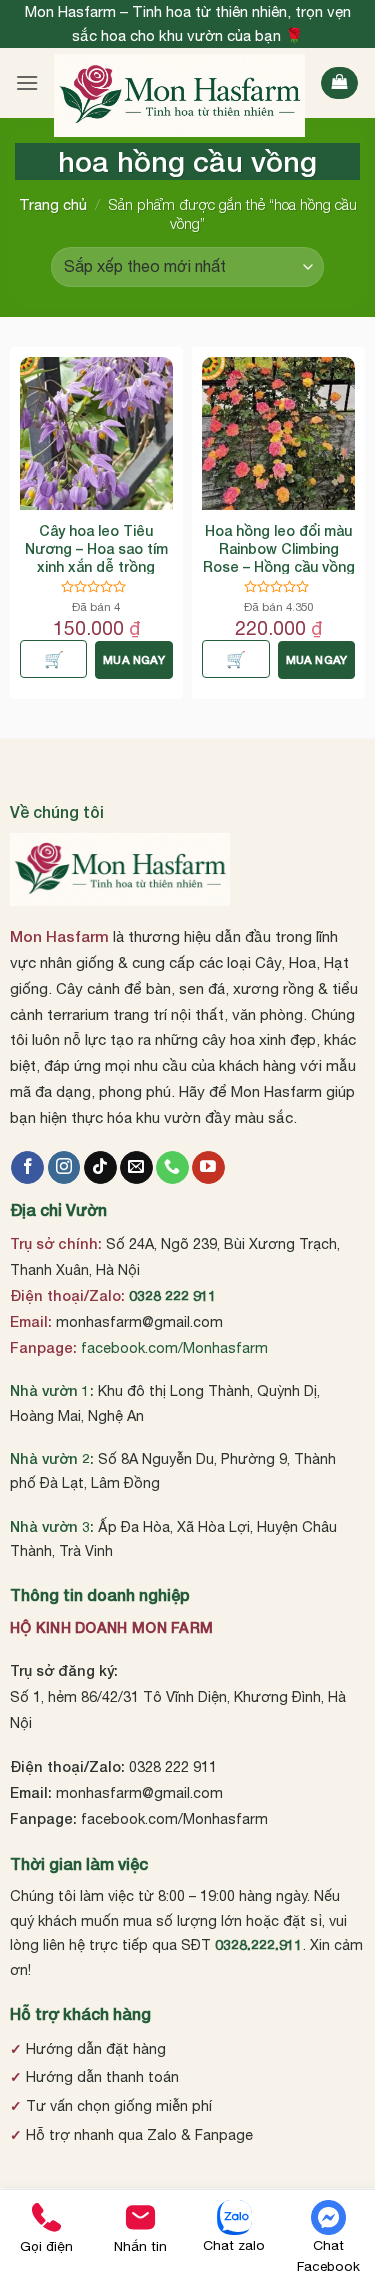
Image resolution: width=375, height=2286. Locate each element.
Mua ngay (134, 659)
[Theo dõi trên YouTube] (208, 1168)
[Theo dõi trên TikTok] (100, 1168)
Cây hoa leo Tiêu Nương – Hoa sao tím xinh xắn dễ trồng (96, 548)
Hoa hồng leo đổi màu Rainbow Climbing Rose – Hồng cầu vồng (279, 548)
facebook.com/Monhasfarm (174, 1347)
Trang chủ (53, 204)
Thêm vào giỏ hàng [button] (53, 659)
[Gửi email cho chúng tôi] (136, 1168)
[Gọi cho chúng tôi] (172, 1168)
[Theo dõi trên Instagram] (64, 1168)
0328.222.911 (259, 1944)
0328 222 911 (173, 1295)
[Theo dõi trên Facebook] (27, 1168)
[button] (27, 82)
